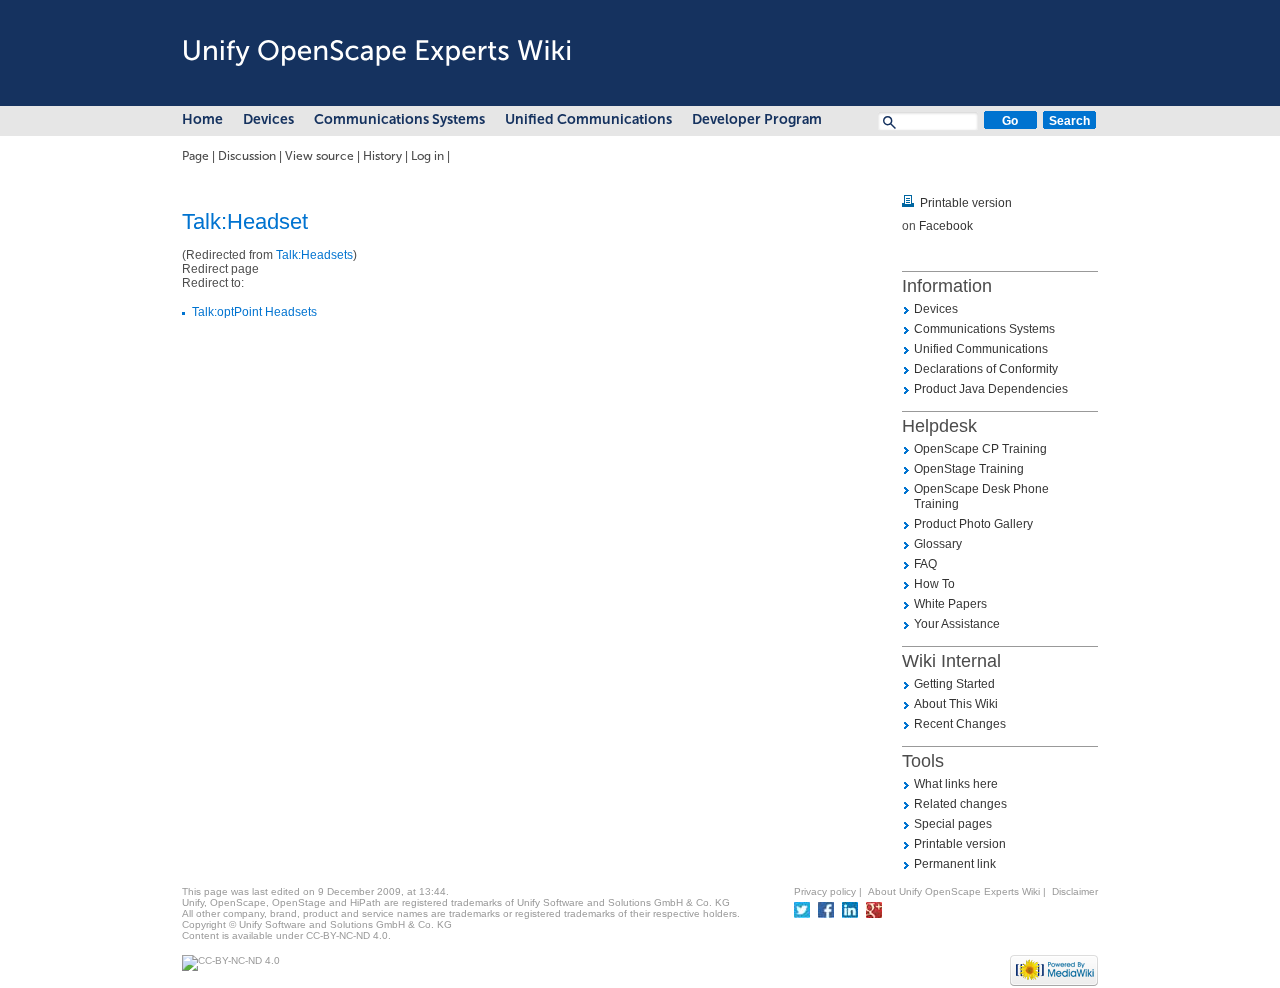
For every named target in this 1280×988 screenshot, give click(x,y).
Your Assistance (957, 624)
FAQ (925, 564)
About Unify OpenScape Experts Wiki (954, 891)
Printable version (966, 203)
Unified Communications (588, 119)
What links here (956, 784)
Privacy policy (825, 891)
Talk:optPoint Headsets (254, 312)
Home (202, 119)
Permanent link (955, 864)
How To (934, 584)
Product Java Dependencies (991, 389)
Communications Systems (399, 119)
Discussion (247, 156)
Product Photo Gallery (973, 524)
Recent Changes (960, 724)
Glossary (938, 544)
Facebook (946, 226)
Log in (427, 156)
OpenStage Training (969, 469)
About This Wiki (956, 704)
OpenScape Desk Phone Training (981, 496)
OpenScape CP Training (980, 449)
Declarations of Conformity (986, 369)
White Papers (950, 604)
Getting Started (954, 684)
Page (195, 156)
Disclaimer (1075, 891)
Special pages (953, 824)
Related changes (960, 804)
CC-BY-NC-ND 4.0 (347, 935)
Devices (268, 119)
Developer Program (757, 119)
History (382, 156)
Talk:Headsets (314, 255)
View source (319, 156)
